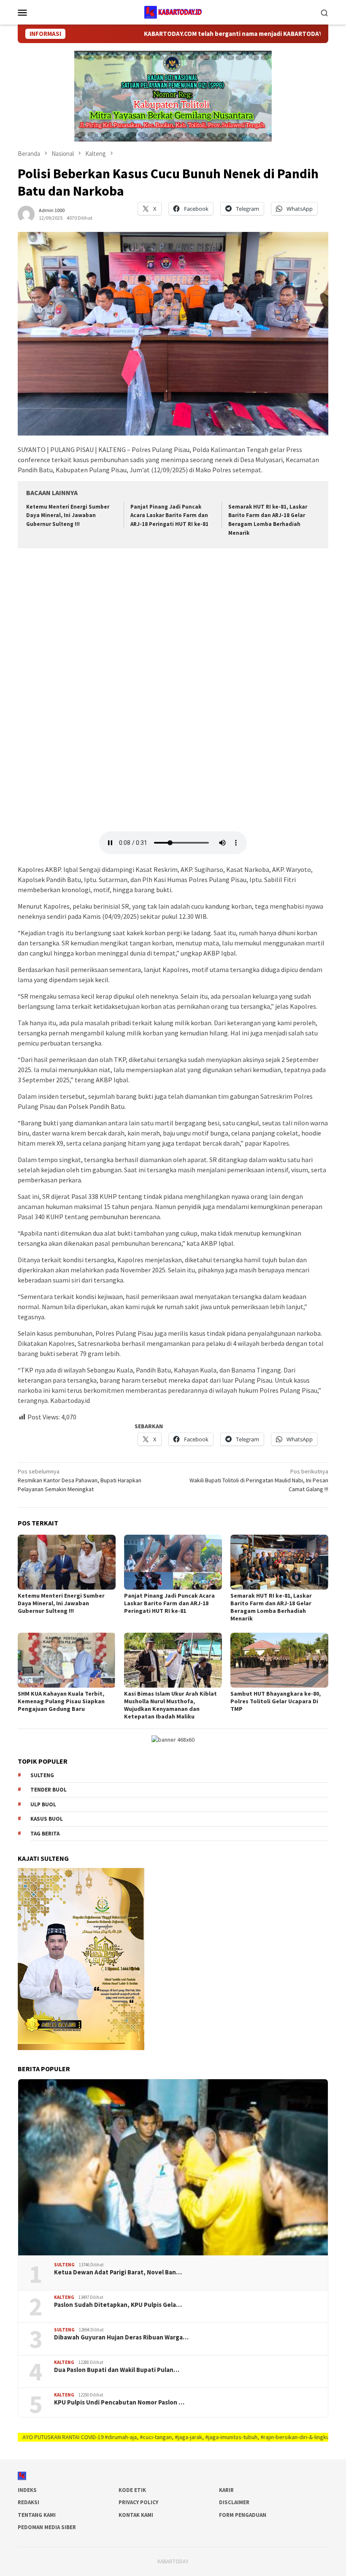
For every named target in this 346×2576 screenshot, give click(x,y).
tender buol (49, 1790)
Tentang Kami (37, 2515)
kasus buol (47, 1819)
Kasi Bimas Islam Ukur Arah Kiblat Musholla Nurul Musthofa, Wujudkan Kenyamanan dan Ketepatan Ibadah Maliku (170, 1705)
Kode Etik (132, 2490)
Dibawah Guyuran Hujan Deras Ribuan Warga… (121, 2337)
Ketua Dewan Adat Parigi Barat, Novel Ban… (118, 2272)
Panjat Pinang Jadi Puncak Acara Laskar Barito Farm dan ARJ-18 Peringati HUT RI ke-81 (169, 516)
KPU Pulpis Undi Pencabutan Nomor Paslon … (119, 2402)
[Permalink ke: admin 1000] (26, 213)
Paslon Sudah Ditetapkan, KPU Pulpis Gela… (118, 2305)
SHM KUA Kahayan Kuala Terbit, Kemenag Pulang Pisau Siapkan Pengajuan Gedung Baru (61, 1701)
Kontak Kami (136, 2515)
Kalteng (64, 2297)
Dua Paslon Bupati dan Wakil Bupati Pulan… (117, 2370)
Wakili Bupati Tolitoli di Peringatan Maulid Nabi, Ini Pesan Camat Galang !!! (259, 1480)
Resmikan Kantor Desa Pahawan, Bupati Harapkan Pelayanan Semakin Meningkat (80, 1480)
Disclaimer (234, 2502)
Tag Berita (45, 1834)
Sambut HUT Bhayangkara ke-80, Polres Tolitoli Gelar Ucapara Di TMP (276, 1701)
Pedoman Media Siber (47, 2527)
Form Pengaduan (243, 2515)
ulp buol (43, 1804)
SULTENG (64, 2265)
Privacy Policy (138, 2502)
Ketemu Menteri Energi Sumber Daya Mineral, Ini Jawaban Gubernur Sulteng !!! (68, 516)
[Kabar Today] (173, 11)
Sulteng (42, 1775)
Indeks (27, 2490)
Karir (226, 2490)
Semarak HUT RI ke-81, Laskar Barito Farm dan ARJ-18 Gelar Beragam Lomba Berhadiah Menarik (271, 1607)
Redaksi (28, 2502)
